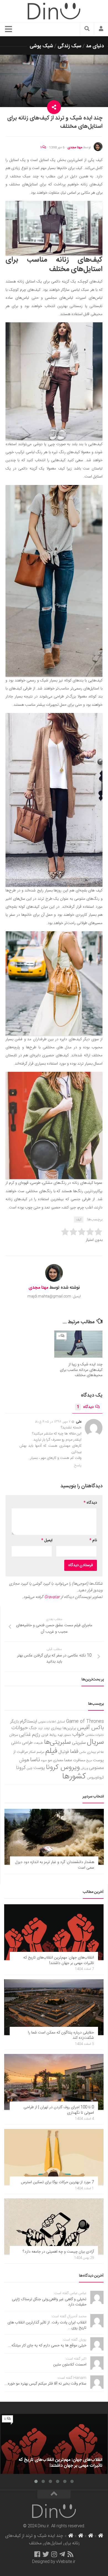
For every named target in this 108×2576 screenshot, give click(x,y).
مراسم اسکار (37, 1752)
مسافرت (79, 1760)
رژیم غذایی (30, 1735)
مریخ (89, 1761)
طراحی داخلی (22, 1743)
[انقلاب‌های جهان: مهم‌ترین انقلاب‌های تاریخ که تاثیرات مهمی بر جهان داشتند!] (54, 1932)
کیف (79, 1220)
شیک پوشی (41, 46)
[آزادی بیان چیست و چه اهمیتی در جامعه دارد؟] (54, 2226)
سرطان (14, 1735)
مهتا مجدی (75, 147)
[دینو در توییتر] (46, 2554)
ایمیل (47, 1540)
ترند (40, 1728)
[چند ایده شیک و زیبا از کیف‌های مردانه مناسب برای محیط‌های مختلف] (78, 1344)
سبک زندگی (70, 46)
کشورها (74, 1777)
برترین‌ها (69, 1728)
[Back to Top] (54, 2494)
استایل (61, 1722)
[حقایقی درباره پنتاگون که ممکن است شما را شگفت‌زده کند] (54, 2007)
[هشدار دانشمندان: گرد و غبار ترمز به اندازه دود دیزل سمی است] (54, 1837)
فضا (74, 1752)
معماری (58, 1760)
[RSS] (71, 2554)
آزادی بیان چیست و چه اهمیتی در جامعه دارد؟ (58, 2252)
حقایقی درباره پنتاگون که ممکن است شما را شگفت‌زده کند (61, 2035)
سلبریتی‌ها (57, 1742)
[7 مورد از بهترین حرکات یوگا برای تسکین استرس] (54, 2157)
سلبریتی (79, 1743)
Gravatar (52, 1597)
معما (68, 1760)
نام (93, 1540)
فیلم (51, 1751)
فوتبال (64, 1752)
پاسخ (78, 1465)
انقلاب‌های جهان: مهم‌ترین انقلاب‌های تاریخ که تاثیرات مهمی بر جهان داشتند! (59, 1960)
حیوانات (20, 1728)
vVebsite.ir (66, 2562)
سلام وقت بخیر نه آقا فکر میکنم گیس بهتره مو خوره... (45, 2384)
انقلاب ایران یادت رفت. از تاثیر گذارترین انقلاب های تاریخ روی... (47, 2325)
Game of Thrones (85, 1722)
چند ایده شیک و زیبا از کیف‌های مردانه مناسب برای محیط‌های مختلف (81, 1370)
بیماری (56, 1728)
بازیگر (15, 1722)
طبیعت (38, 1743)
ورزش (84, 1768)
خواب (78, 1735)
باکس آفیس (91, 1728)
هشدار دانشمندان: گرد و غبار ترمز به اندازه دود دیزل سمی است (55, 1865)
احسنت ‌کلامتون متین (70, 2365)
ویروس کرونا (63, 1767)
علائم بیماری (95, 1752)
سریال (95, 1742)
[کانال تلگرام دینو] (62, 2554)
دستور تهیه (64, 1735)
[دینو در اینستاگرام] (54, 2554)
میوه (44, 1761)
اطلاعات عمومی (47, 1722)
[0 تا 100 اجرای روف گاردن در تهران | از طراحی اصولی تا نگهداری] (54, 2082)
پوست (39, 1768)
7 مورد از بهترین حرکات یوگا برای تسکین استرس (57, 2182)
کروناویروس (95, 1778)
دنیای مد (95, 46)
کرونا (21, 1768)
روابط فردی (49, 1735)
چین (30, 1768)
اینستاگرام (29, 1722)
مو (50, 1760)
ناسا (35, 1760)
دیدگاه (85, 1407)
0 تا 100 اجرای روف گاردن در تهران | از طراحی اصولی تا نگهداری (59, 2110)
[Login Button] (101, 29)
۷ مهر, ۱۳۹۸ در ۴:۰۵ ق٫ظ (53, 1422)
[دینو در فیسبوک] (37, 2554)
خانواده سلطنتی (95, 1735)
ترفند (47, 1728)
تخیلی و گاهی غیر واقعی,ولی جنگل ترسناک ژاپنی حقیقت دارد (49, 2302)
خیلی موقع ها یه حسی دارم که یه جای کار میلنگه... (47, 2346)
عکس (83, 1752)
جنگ (33, 1728)
